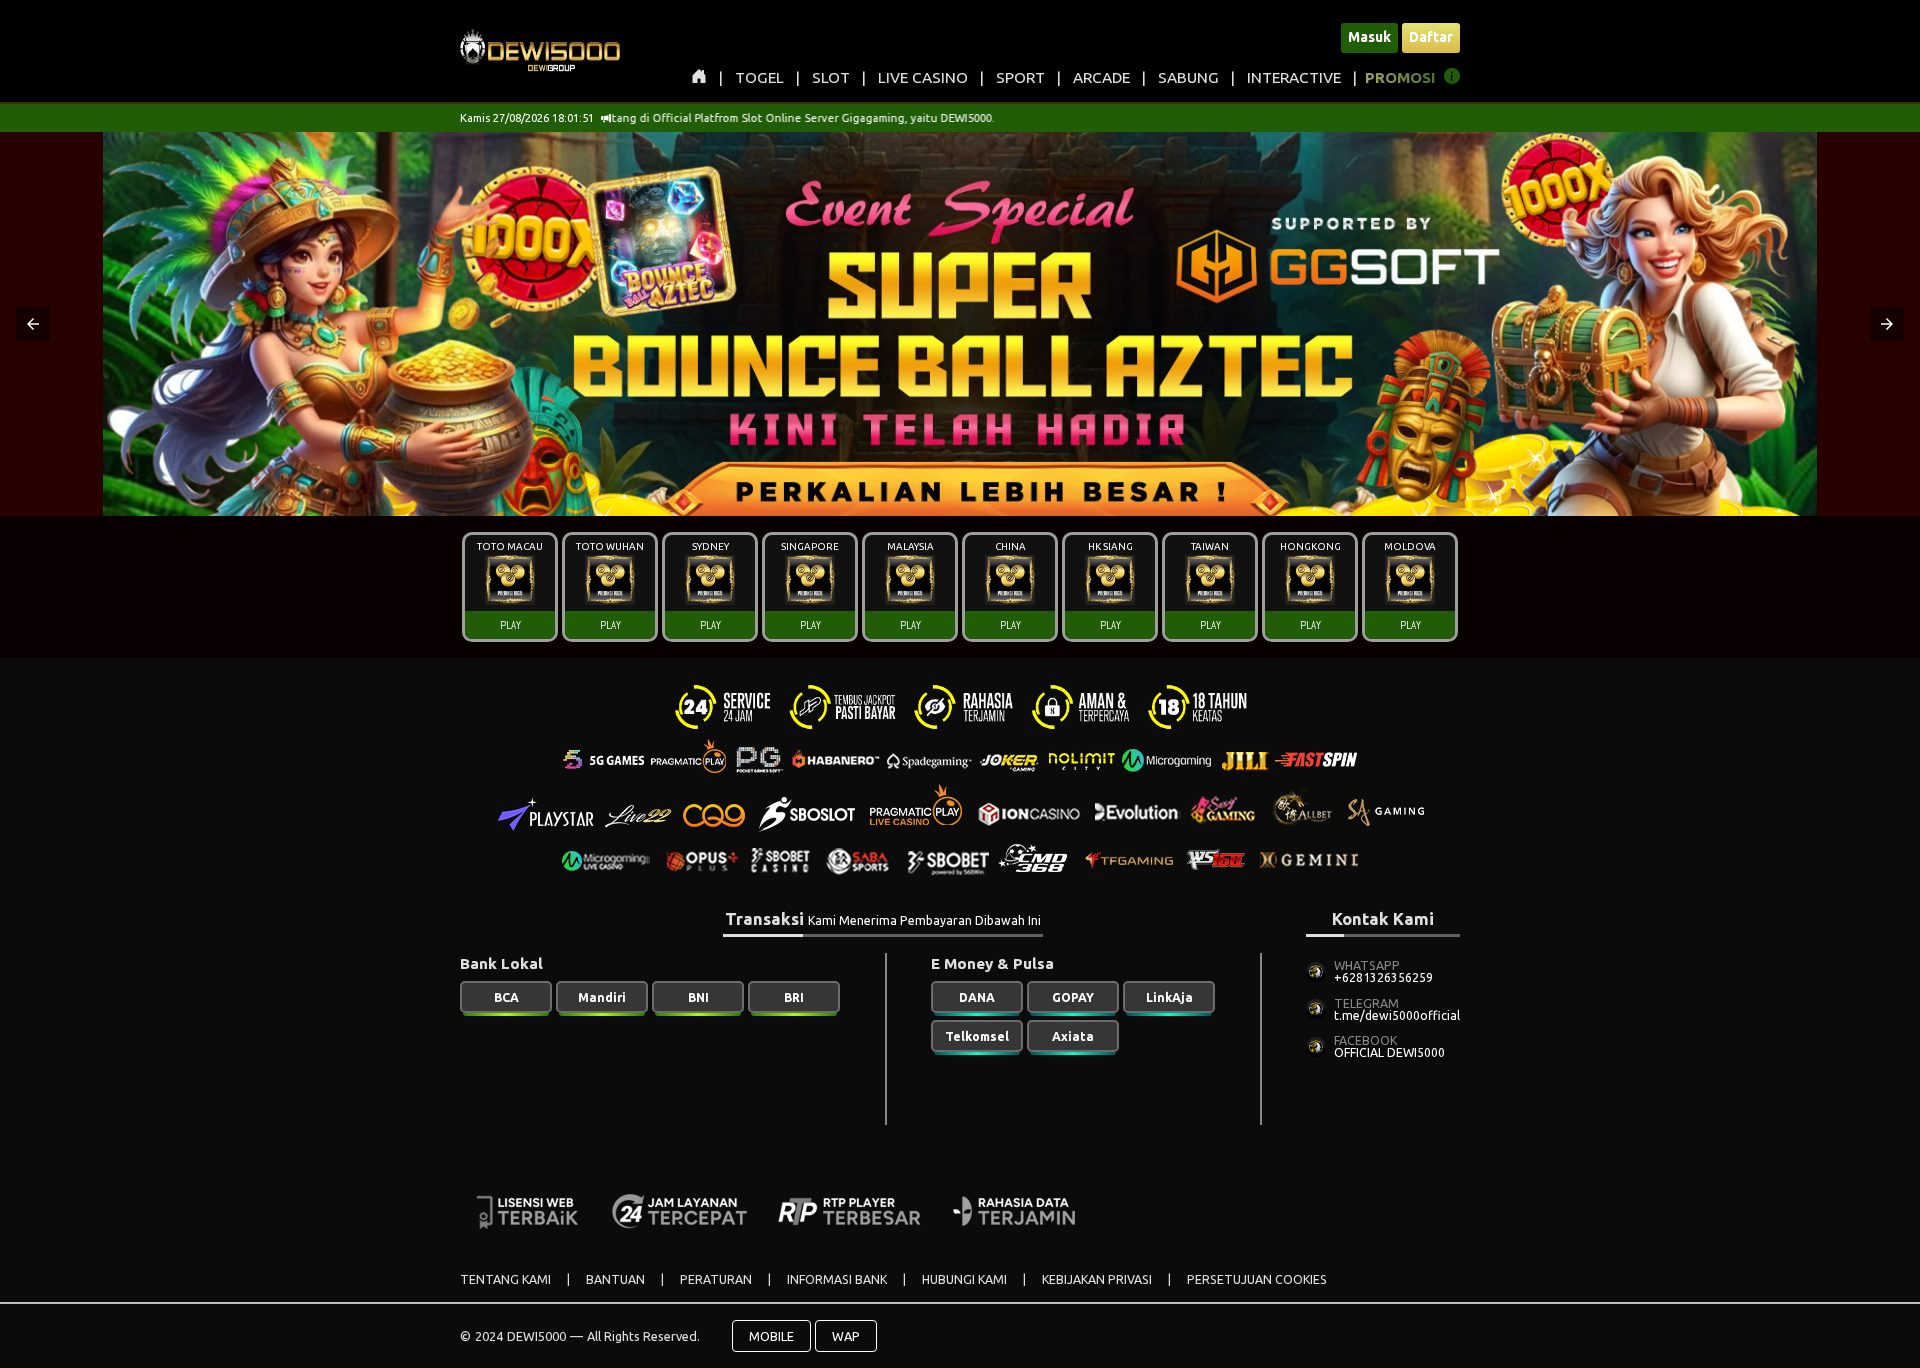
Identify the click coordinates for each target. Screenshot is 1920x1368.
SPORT (1020, 77)
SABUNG (1188, 77)
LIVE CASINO (923, 77)
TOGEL (759, 77)
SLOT (831, 77)
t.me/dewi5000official (1397, 1015)
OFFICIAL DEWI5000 (1389, 1052)
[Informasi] (1452, 79)
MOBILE (771, 1336)
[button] (33, 324)
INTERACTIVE (1294, 77)
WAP (846, 1336)
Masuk (1369, 37)
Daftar (1431, 37)
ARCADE (1101, 77)
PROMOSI (1400, 77)
